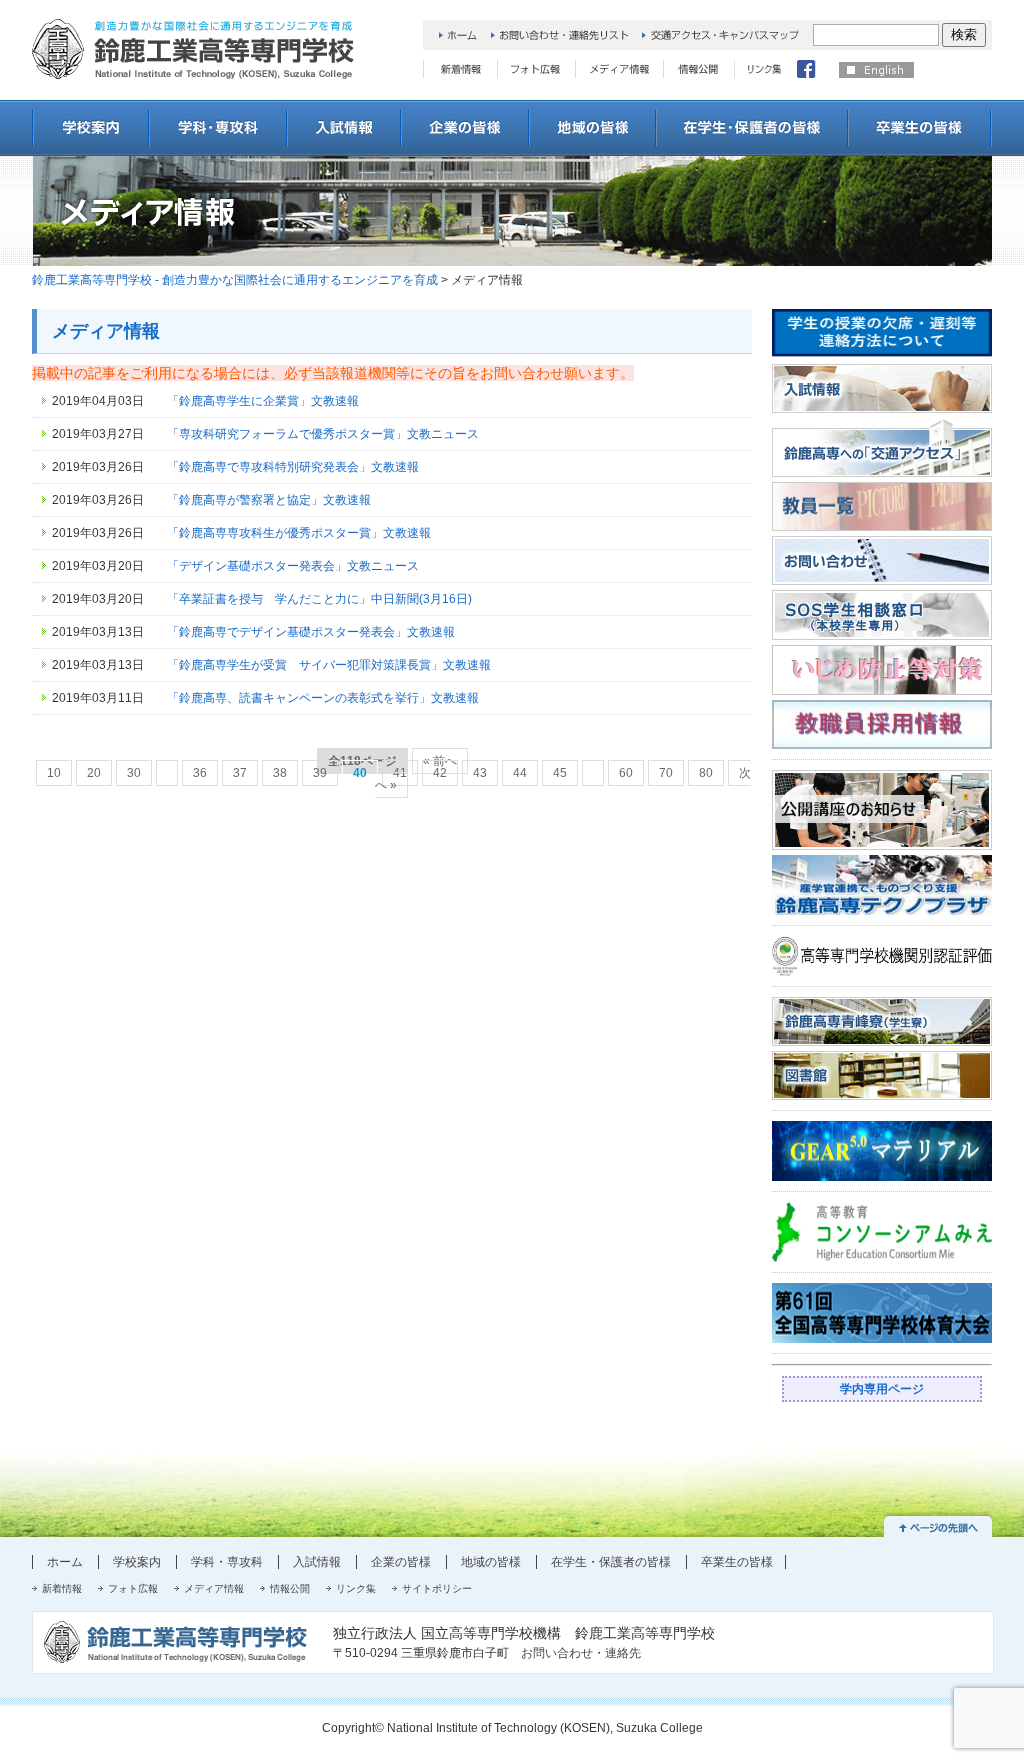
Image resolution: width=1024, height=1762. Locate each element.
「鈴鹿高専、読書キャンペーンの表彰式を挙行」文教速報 (323, 698)
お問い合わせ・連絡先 (581, 1653)
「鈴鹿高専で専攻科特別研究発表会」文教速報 (293, 467)
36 (200, 773)
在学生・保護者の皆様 (611, 1562)
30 (134, 773)
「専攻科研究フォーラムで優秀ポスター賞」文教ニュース (323, 434)
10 (54, 773)
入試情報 (317, 1562)
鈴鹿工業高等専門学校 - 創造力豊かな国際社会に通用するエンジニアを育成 (235, 280)
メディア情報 (214, 1588)
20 (94, 773)
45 (560, 773)
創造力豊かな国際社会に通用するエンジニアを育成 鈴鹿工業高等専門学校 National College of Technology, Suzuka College (193, 49)
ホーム (65, 1562)
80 (706, 773)
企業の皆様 (401, 1562)
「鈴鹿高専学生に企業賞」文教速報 (263, 401)
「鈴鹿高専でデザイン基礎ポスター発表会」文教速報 (311, 632)
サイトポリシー (437, 1588)
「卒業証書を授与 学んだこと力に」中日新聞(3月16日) (319, 599)
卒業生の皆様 (737, 1562)
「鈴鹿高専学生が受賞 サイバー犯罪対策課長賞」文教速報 (329, 665)
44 (520, 773)
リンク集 (356, 1588)
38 (280, 773)
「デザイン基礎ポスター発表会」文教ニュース (293, 566)
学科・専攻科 (227, 1562)
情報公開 (290, 1588)
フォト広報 (133, 1588)
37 (240, 773)
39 (320, 773)
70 (666, 773)
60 (626, 773)
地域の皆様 (491, 1562)
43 (480, 773)
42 (440, 773)
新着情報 (62, 1588)
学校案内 (137, 1562)
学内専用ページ (882, 1389)
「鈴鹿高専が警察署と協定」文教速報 (269, 500)
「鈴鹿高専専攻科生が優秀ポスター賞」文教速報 (299, 533)
